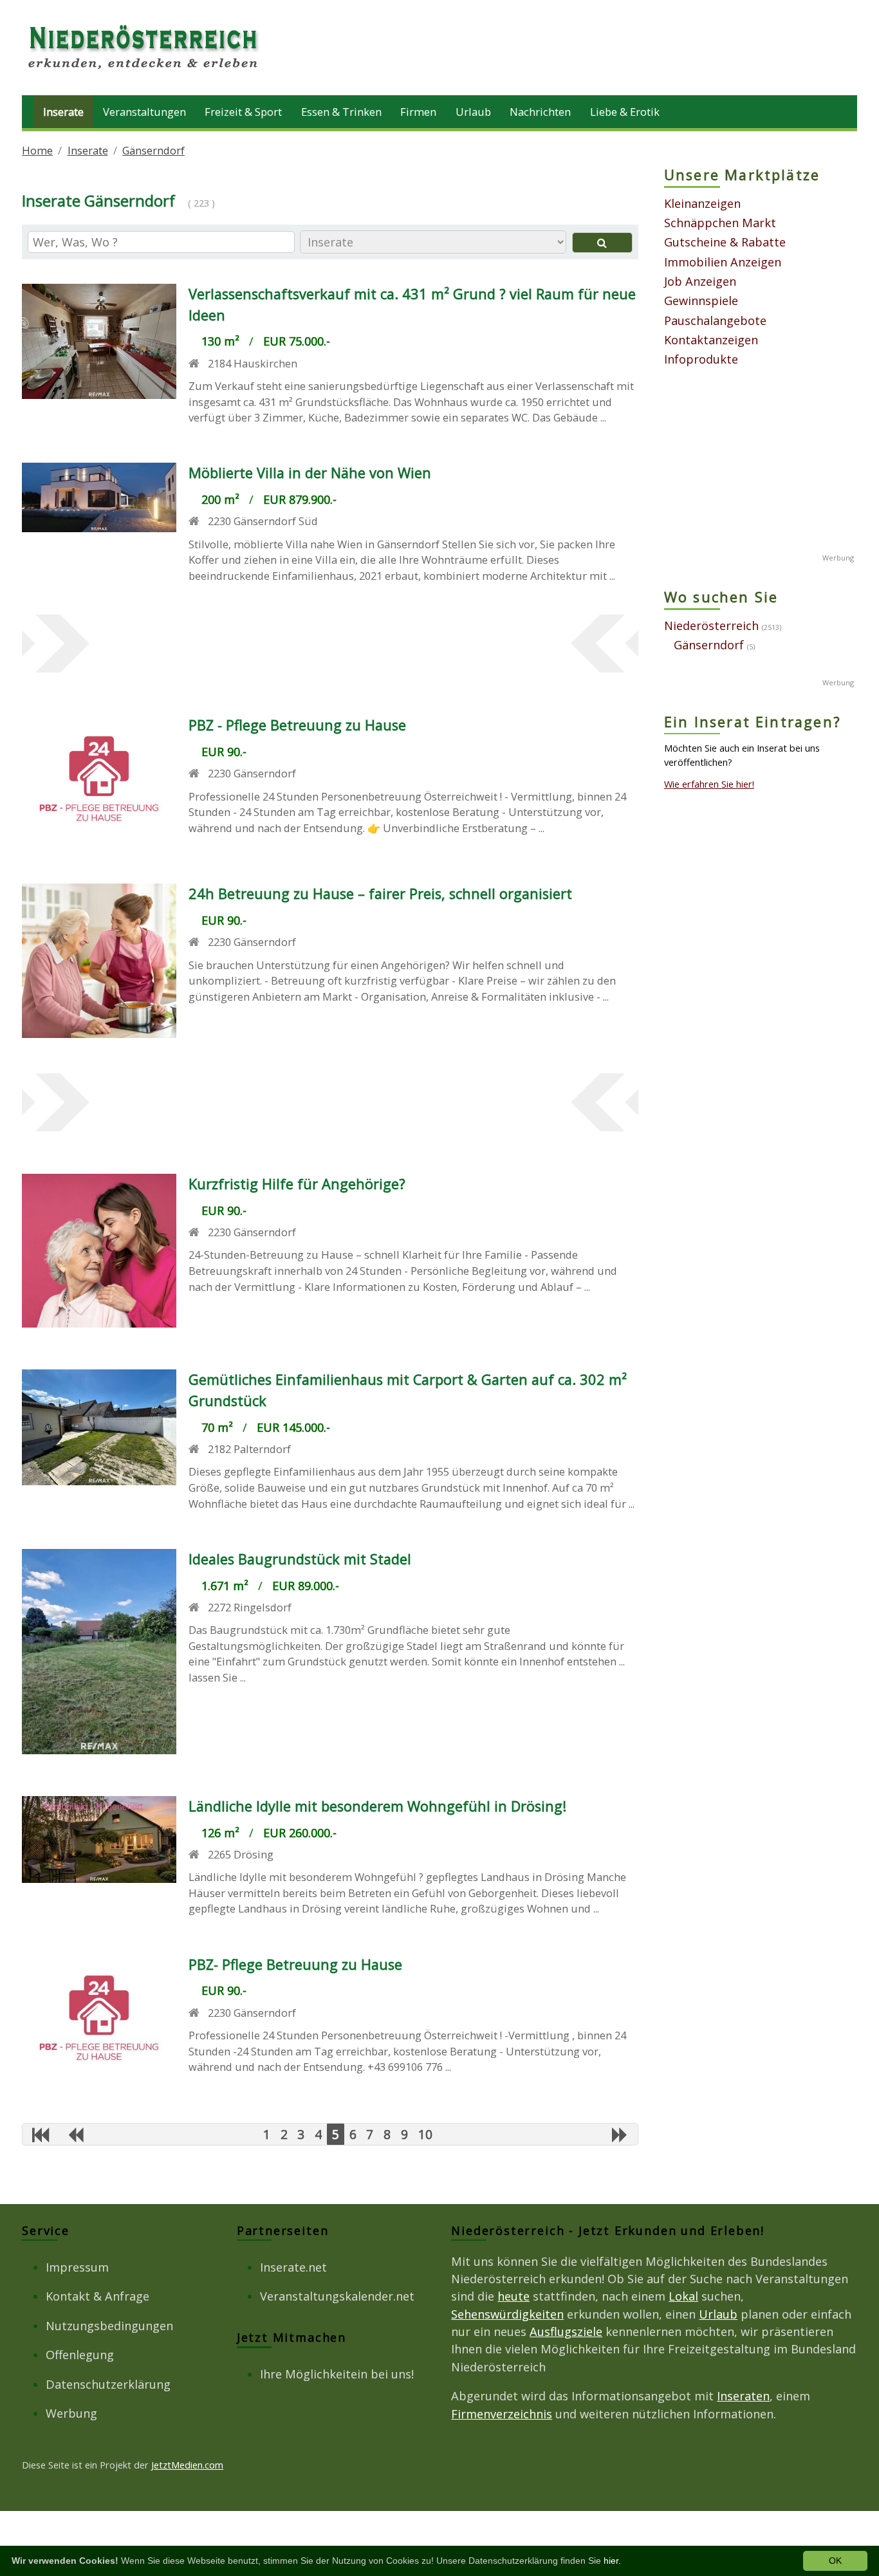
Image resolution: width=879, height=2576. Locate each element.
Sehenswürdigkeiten (507, 2314)
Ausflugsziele (566, 2331)
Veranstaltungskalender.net (337, 2296)
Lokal (683, 2296)
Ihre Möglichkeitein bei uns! (337, 2374)
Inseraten (743, 2396)
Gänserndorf (153, 150)
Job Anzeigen (700, 281)
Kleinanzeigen (702, 203)
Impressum (77, 2267)
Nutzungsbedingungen (109, 2326)
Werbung (71, 2413)
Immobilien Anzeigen (723, 262)
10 (425, 2134)
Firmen (418, 112)
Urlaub (473, 112)
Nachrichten (540, 112)
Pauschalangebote (715, 320)
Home (37, 150)
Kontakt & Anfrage (97, 2296)
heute (514, 2296)
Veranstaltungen (144, 112)
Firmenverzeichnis (502, 2414)
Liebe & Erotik (625, 112)
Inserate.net (293, 2267)
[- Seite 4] (75, 2135)
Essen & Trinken (341, 112)
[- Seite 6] (620, 2135)
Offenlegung (80, 2355)
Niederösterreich (711, 625)
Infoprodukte (701, 359)
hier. (612, 2561)
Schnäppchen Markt (720, 223)
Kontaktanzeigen (711, 340)
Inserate (63, 112)
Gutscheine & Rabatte (725, 242)
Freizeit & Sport (243, 112)
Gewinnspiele (701, 301)
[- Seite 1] (41, 2135)
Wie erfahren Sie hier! (709, 784)
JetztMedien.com (187, 2465)
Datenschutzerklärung (108, 2384)
